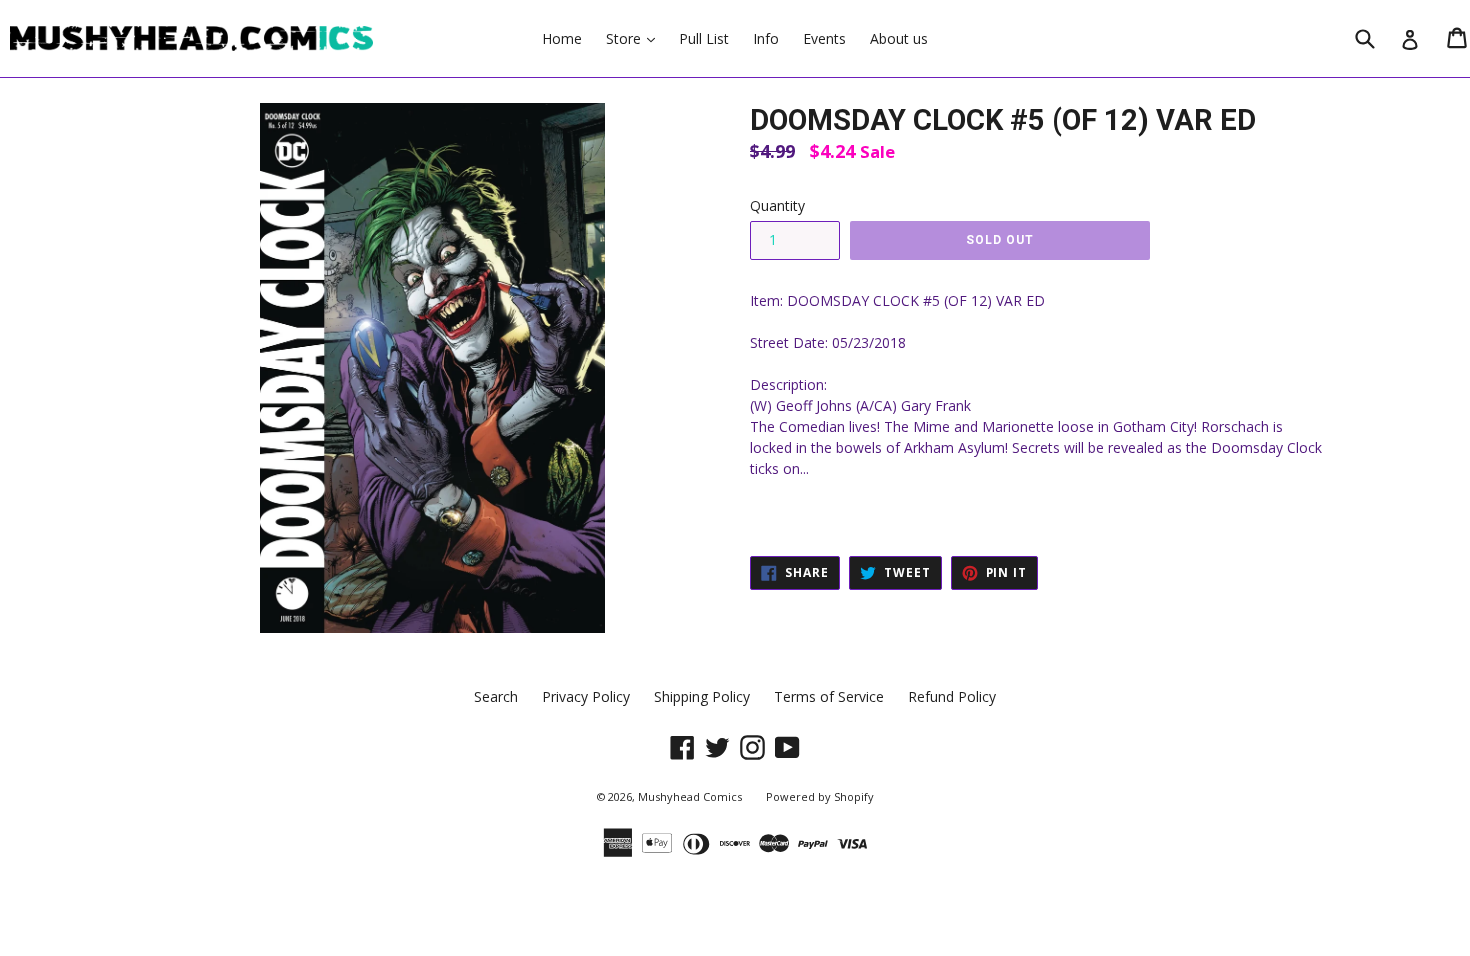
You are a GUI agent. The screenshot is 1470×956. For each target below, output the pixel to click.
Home (562, 38)
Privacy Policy (586, 696)
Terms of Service (829, 696)
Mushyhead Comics (690, 796)
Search (496, 696)
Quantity (777, 205)
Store (635, 38)
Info (766, 38)
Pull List (704, 38)
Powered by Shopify (820, 796)
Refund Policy (952, 696)
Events (824, 38)
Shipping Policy (702, 696)
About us (899, 38)
